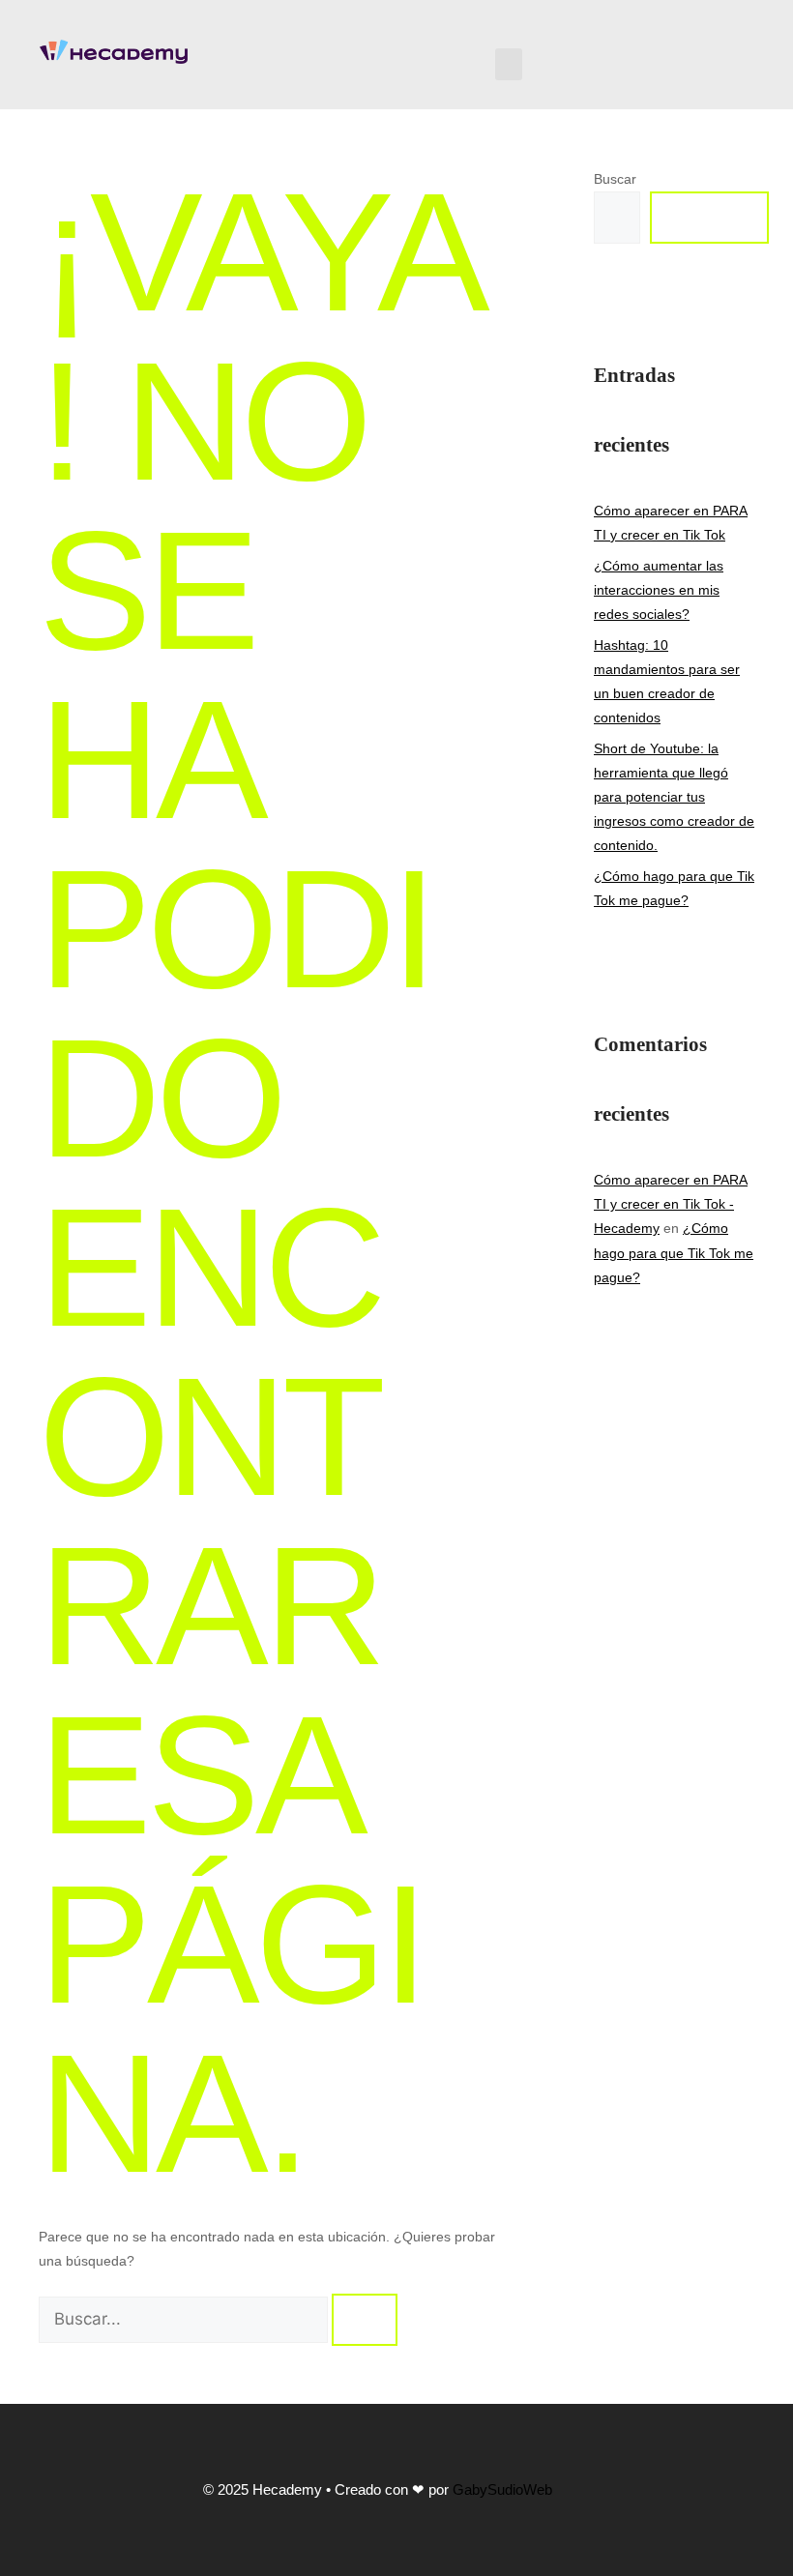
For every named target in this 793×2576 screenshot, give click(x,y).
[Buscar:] (185, 2320)
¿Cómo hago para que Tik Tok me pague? (674, 1252)
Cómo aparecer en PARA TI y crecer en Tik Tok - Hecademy (671, 1204)
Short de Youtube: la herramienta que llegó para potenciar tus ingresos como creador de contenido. (674, 797)
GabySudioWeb (502, 2489)
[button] (509, 64)
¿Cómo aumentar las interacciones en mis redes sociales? (659, 590)
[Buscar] (365, 2320)
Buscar (615, 179)
